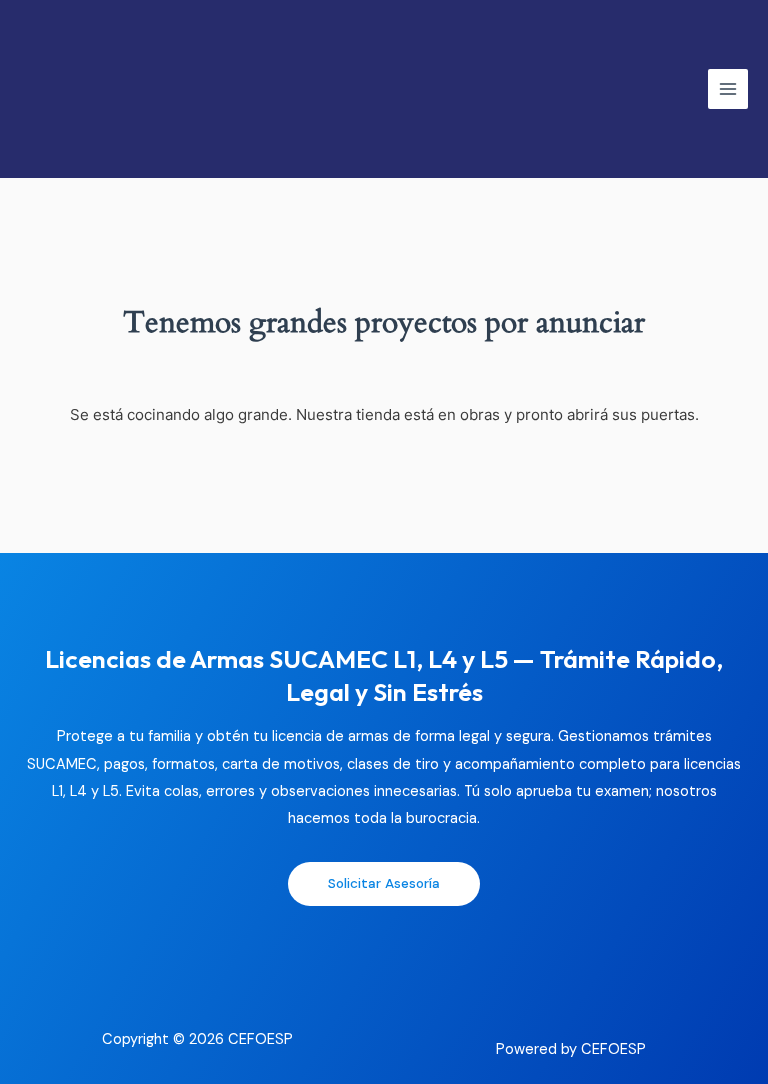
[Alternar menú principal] (728, 89)
